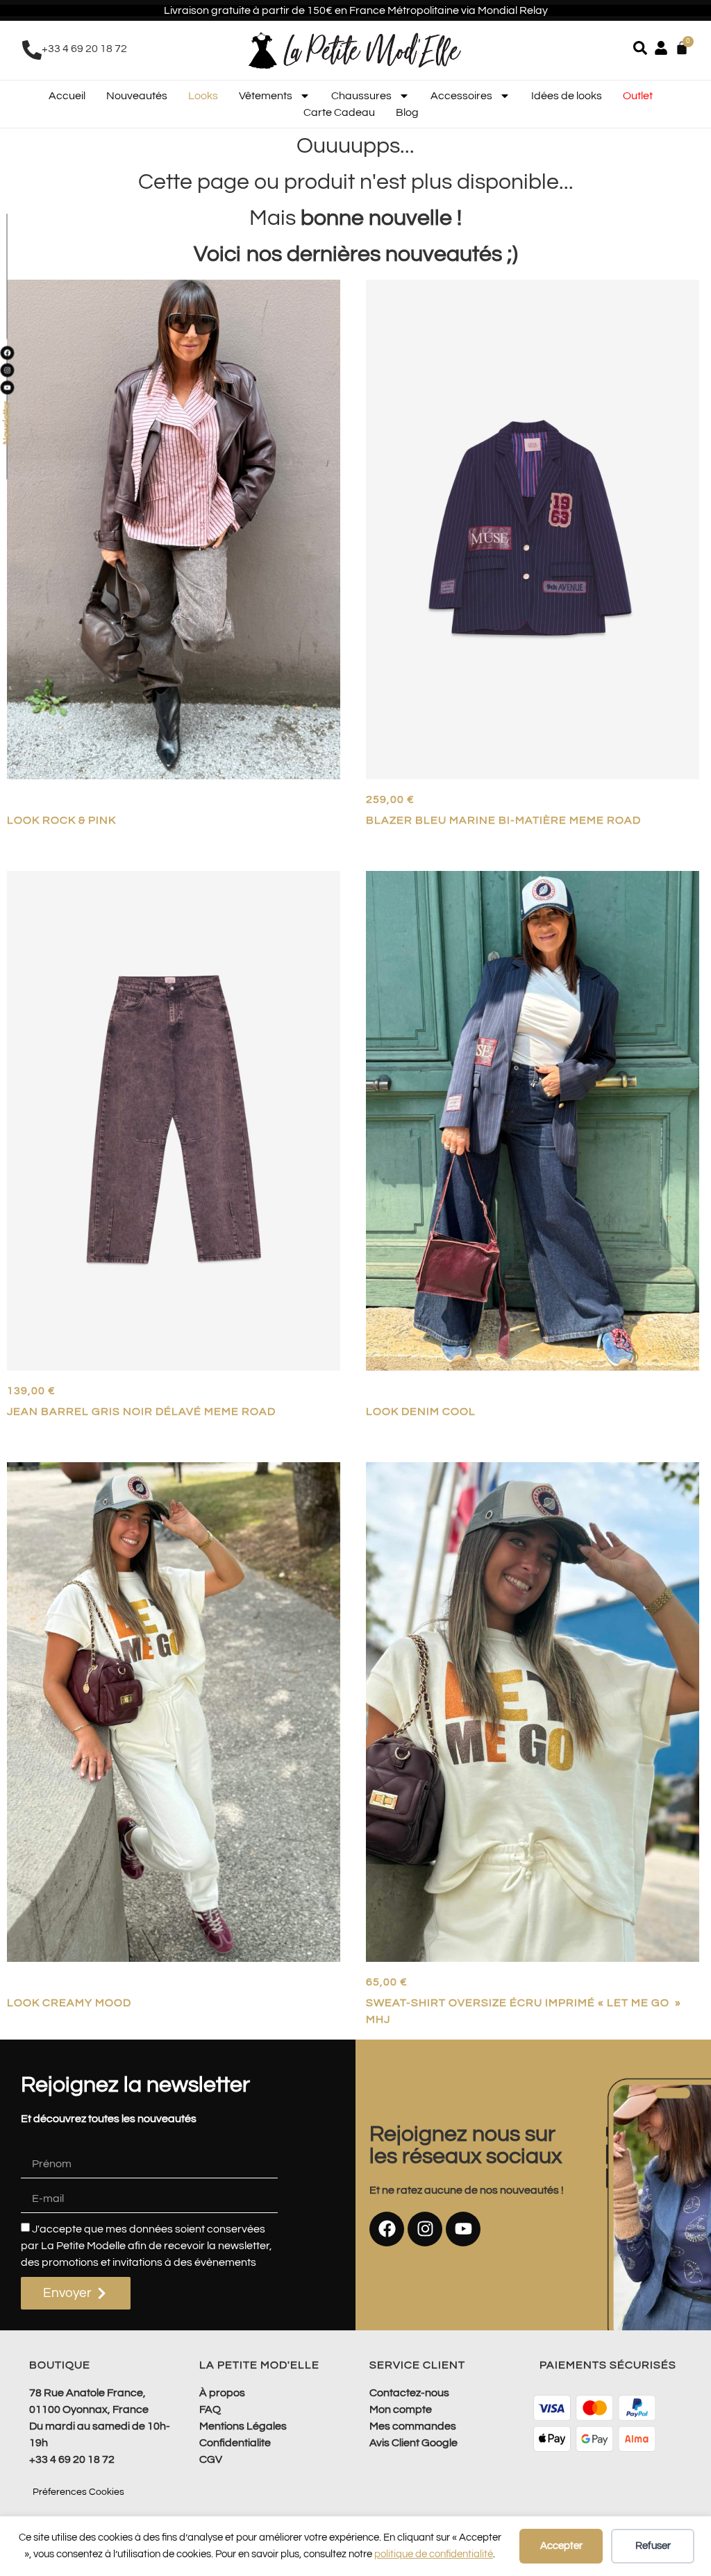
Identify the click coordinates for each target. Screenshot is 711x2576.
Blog (407, 112)
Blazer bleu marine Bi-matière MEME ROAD (503, 820)
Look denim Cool (421, 1412)
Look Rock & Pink (61, 820)
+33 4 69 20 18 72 (84, 49)
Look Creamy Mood (69, 2003)
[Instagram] (425, 2229)
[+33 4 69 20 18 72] (32, 50)
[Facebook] (387, 2229)
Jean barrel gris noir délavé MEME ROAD (141, 1412)
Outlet (638, 96)
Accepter (561, 2546)
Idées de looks (567, 96)
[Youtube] (463, 2229)
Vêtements (266, 96)
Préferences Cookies (78, 2492)
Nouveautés (137, 96)
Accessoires (461, 96)
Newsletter (7, 423)
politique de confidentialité (434, 2554)
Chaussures (361, 96)
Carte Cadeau (339, 112)
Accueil (67, 96)
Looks (203, 96)
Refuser (653, 2546)
